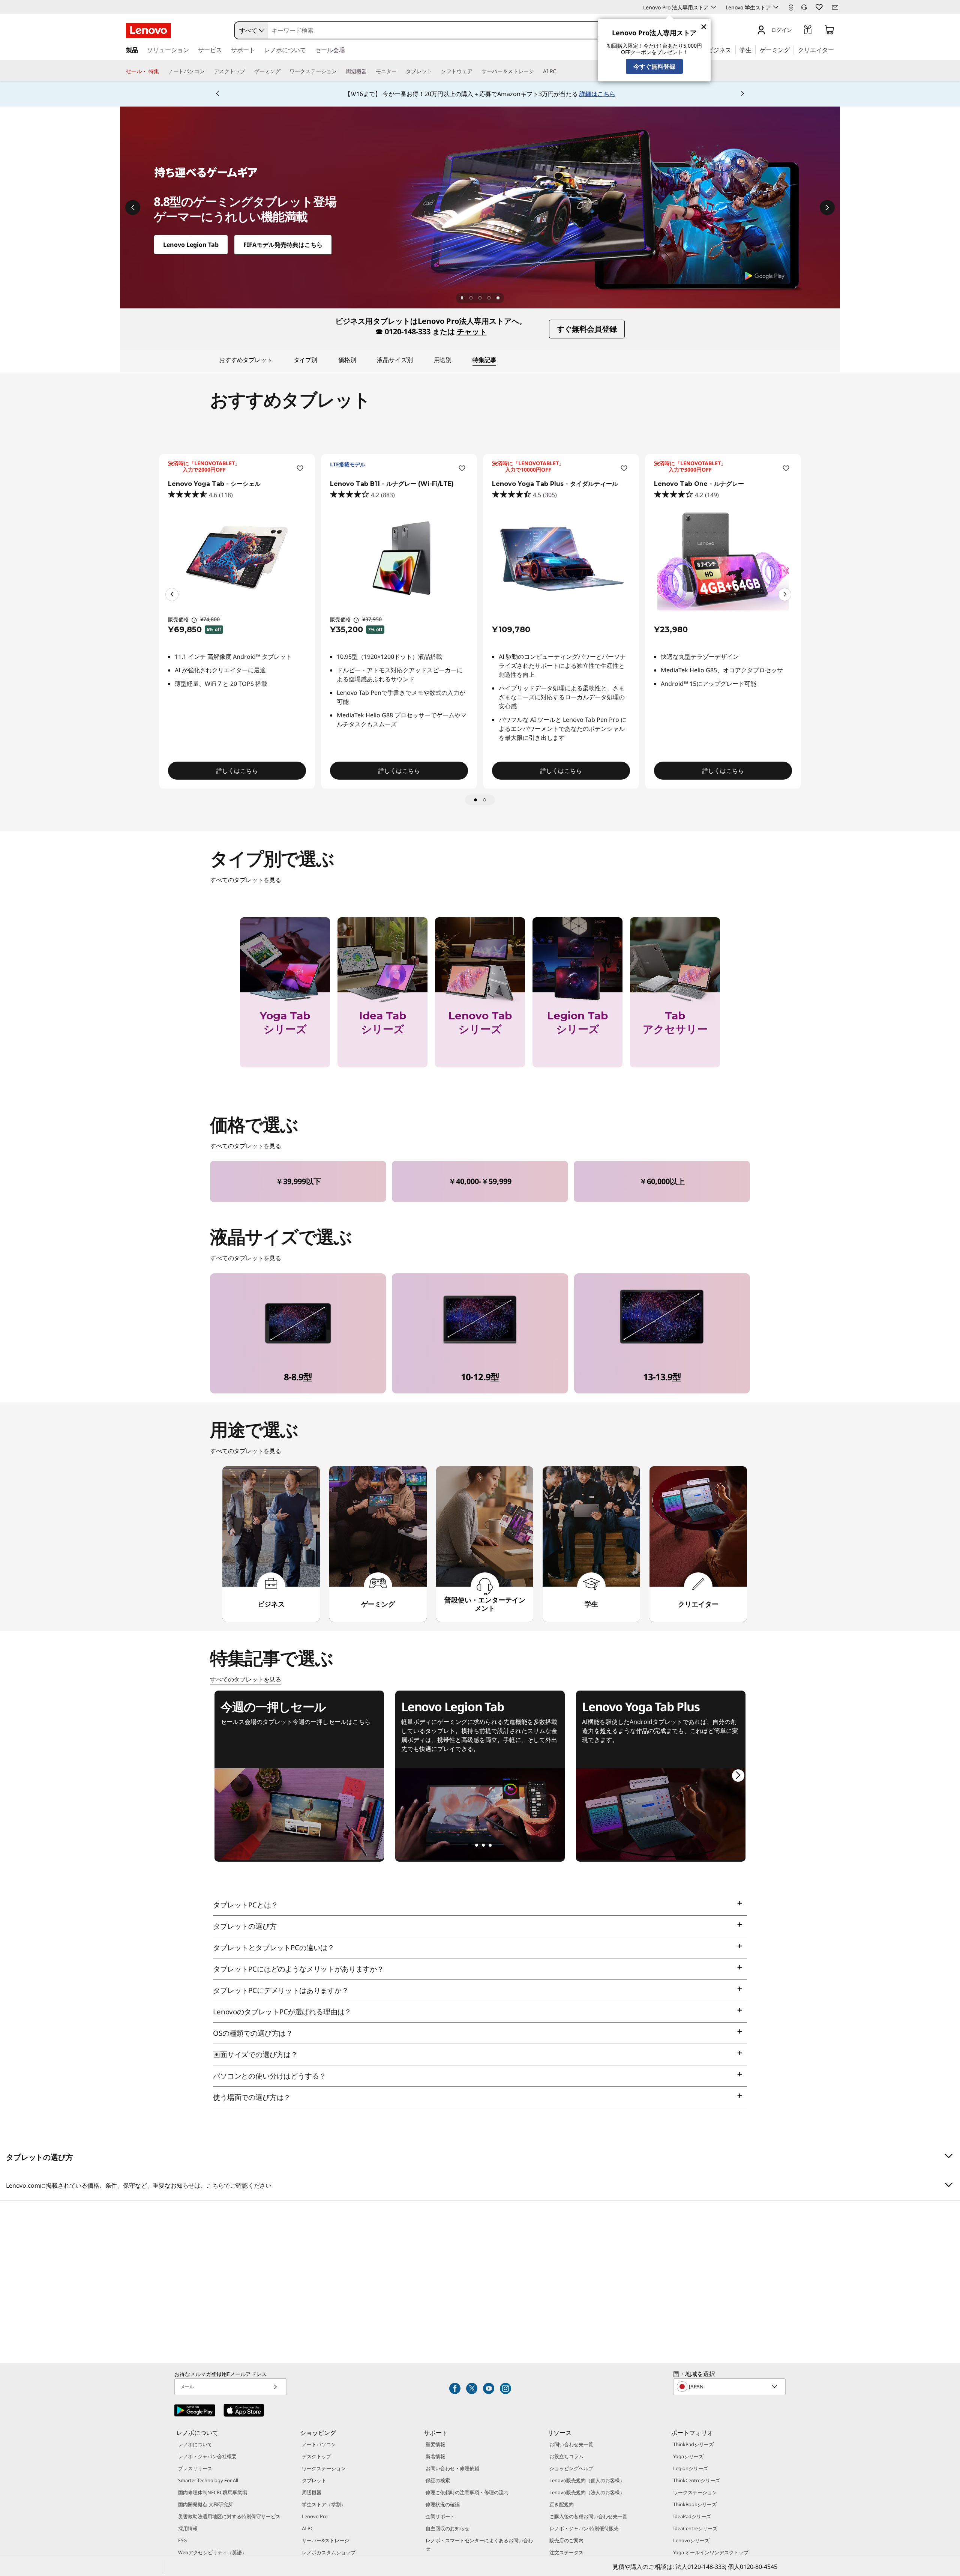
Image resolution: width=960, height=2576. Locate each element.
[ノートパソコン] (208, 71)
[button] (804, 8)
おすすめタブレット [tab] (246, 360)
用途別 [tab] (443, 360)
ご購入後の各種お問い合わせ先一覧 (588, 2516)
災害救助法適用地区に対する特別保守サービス (229, 2516)
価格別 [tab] (347, 360)
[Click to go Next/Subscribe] (275, 2387)
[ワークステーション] (340, 71)
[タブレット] (435, 71)
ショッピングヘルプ (571, 2468)
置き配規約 (562, 2504)
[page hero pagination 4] (498, 298)
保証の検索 (438, 2480)
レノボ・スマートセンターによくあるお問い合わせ (479, 2544)
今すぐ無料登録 (654, 66)
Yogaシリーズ (688, 2456)
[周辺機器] (370, 71)
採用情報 (188, 2528)
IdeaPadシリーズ (692, 2516)
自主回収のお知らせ (448, 2528)
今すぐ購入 (285, 1078)
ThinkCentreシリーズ (697, 2480)
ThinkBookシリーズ (695, 2504)
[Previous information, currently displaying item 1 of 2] (172, 594)
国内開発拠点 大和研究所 (205, 2504)
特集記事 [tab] (484, 360)
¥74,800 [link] (210, 619)
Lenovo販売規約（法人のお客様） (587, 2492)
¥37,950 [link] (372, 619)
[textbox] (730, 2387)
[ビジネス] (733, 50)
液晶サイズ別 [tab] (395, 360)
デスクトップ (316, 2456)
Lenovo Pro (315, 2516)
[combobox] (251, 30)
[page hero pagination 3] (489, 298)
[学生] (754, 50)
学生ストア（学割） (324, 2504)
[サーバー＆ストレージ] (537, 71)
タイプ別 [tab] (305, 360)
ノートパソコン (319, 2444)
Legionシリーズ (691, 2468)
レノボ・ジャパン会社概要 (207, 2456)
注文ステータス (566, 2552)
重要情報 (435, 2444)
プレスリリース (195, 2468)
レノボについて (195, 2444)
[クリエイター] (837, 50)
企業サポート (440, 2516)
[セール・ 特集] (162, 71)
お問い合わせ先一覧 (571, 2444)
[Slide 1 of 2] (475, 800)
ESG (182, 2540)
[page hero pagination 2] (480, 298)
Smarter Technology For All (208, 2480)
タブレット (314, 2480)
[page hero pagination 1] (471, 298)
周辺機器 (312, 2492)
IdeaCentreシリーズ (695, 2528)
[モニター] (400, 71)
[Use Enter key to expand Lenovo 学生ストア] (776, 7)
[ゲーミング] (792, 50)
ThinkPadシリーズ (693, 2444)
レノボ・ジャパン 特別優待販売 (584, 2528)
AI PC (308, 2528)
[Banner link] (480, 94)
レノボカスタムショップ (329, 2552)
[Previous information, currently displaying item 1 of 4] (133, 207)
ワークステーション (324, 2468)
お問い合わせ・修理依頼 (452, 2468)
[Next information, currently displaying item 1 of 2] (785, 594)
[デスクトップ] (248, 71)
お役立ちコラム (566, 2456)
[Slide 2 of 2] (484, 800)
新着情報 (435, 2456)
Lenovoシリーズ (691, 2540)
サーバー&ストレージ (325, 2540)
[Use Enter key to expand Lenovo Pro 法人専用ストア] (714, 7)
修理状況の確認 (443, 2504)
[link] (791, 9)
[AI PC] (559, 71)
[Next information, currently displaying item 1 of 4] (827, 207)
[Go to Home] (148, 30)
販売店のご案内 (566, 2540)
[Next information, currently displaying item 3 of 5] (742, 94)
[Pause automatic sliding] (462, 298)
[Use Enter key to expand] (796, 31)
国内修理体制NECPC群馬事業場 (213, 2492)
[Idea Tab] (480, 207)
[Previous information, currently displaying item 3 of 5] (217, 94)
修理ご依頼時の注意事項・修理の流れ (467, 2492)
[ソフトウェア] (475, 71)
